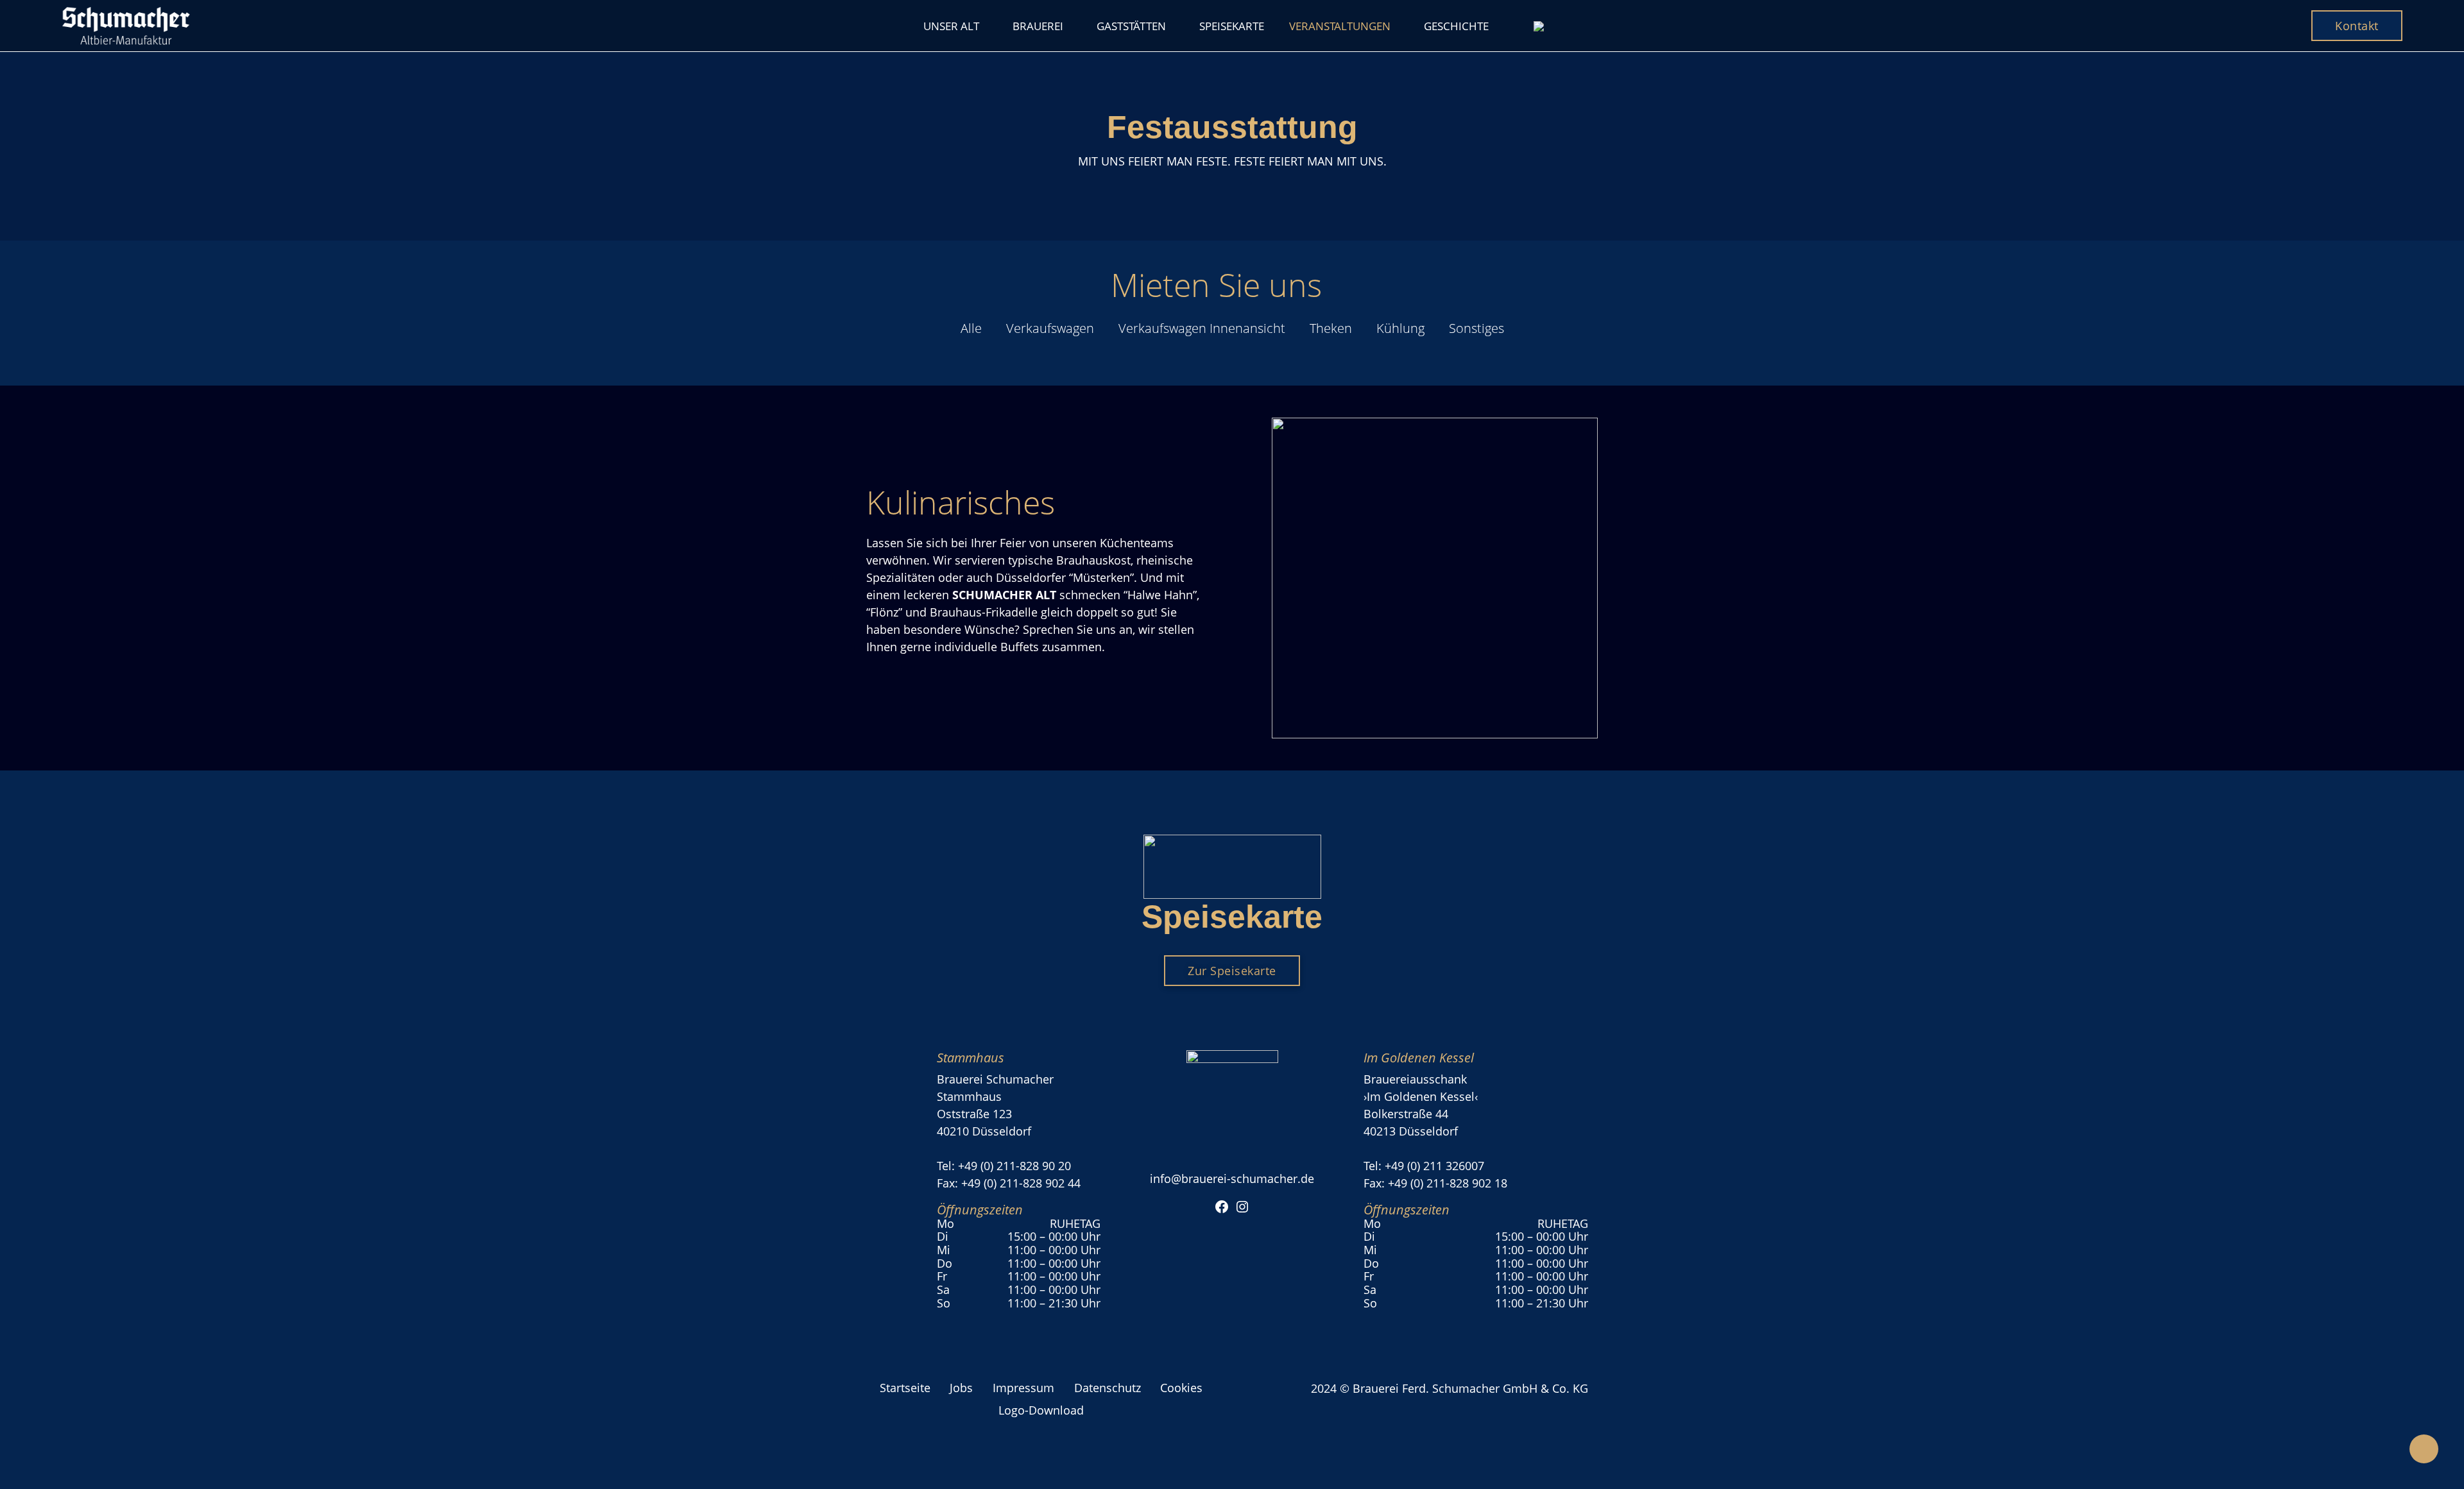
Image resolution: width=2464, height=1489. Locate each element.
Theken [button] (1331, 328)
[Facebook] (1222, 1205)
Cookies (1181, 1388)
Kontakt (2357, 26)
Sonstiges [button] (1476, 328)
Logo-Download (1041, 1410)
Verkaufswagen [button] (1050, 328)
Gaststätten (1131, 26)
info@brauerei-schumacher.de (1232, 1178)
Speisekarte (1232, 26)
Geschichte (1456, 26)
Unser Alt (951, 26)
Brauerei (1038, 26)
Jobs (961, 1388)
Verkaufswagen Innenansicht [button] (1202, 328)
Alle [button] (971, 328)
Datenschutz (1108, 1388)
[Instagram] (1242, 1205)
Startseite (905, 1388)
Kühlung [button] (1400, 328)
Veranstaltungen (1340, 26)
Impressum (1023, 1388)
